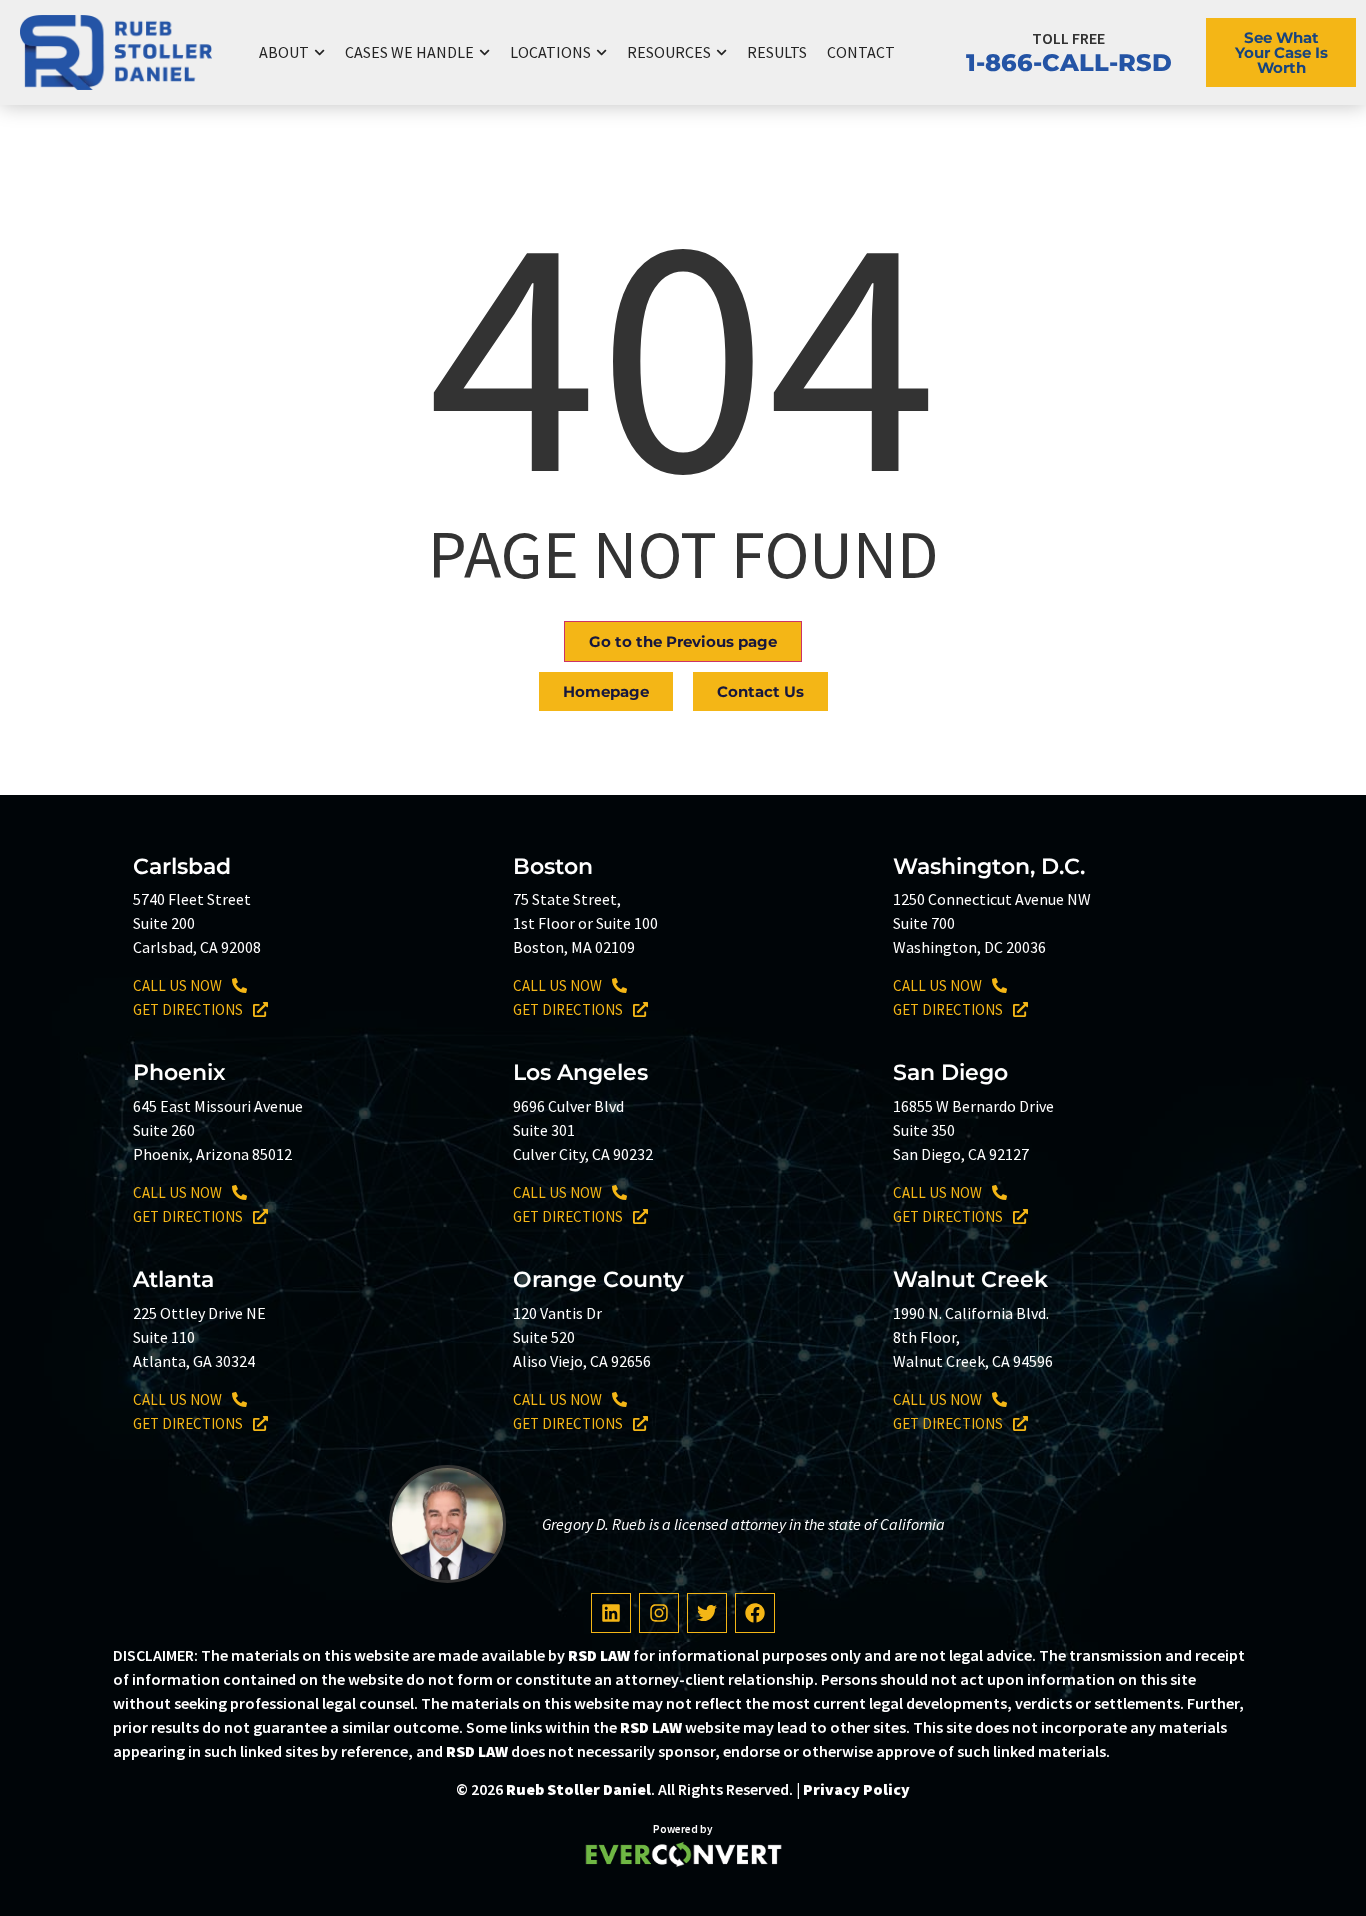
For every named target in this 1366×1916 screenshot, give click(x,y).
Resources (669, 52)
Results (777, 52)
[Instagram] (659, 1613)
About (284, 52)
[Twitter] (707, 1613)
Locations (550, 52)
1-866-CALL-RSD (1069, 62)
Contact (861, 52)
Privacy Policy (856, 1789)
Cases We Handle (409, 52)
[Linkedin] (611, 1613)
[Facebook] (755, 1613)
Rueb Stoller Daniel (578, 1789)
